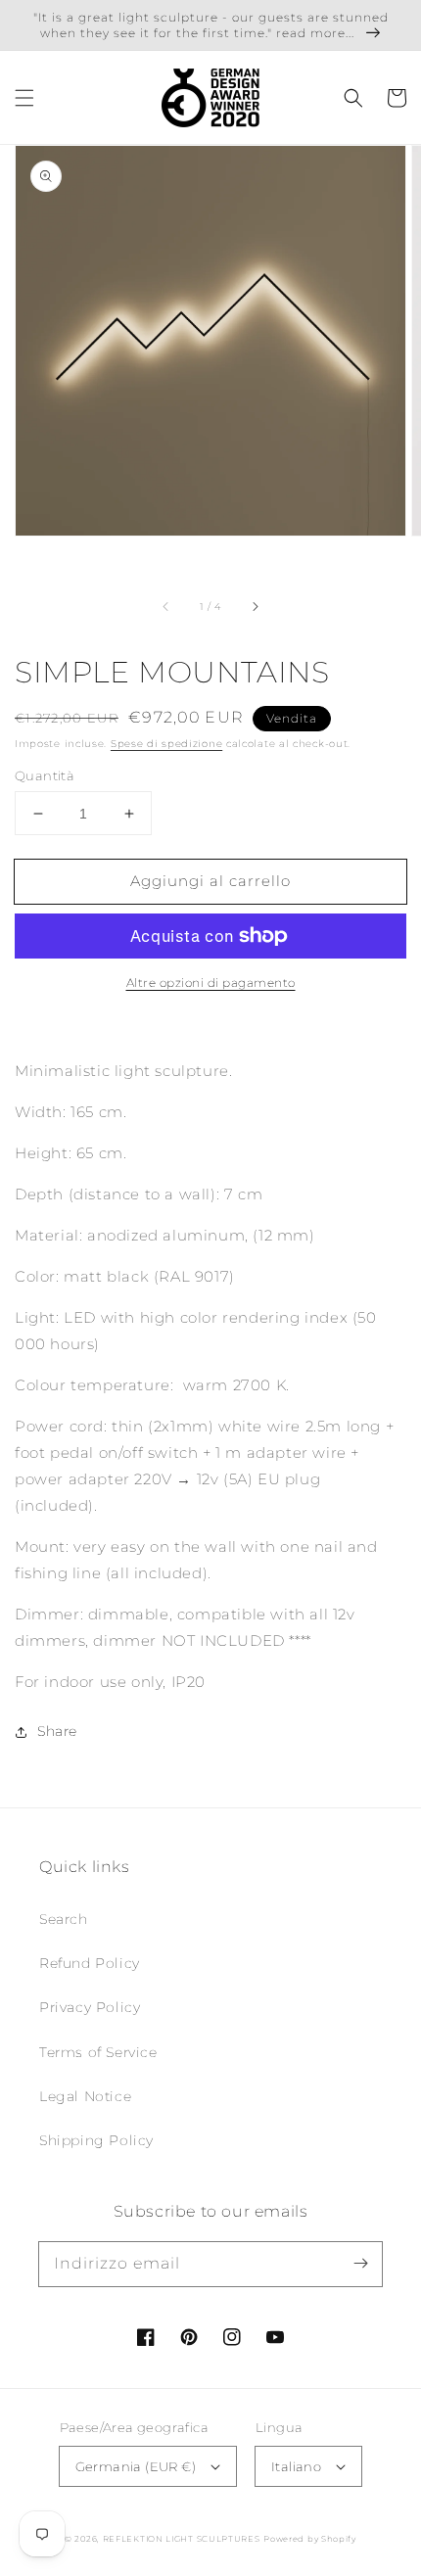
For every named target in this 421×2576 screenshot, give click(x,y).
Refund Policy (90, 1963)
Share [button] (57, 1731)
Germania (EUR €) (136, 2466)
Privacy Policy (90, 2007)
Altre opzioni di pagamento (211, 983)
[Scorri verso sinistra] (166, 606)
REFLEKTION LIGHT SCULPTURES (182, 2539)
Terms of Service (98, 2052)
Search (64, 1919)
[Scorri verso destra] (255, 606)
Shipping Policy (96, 2140)
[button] (24, 98)
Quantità (45, 775)
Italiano (296, 2466)
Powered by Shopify (310, 2539)
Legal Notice (85, 2096)
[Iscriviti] (360, 2264)
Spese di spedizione (166, 744)
